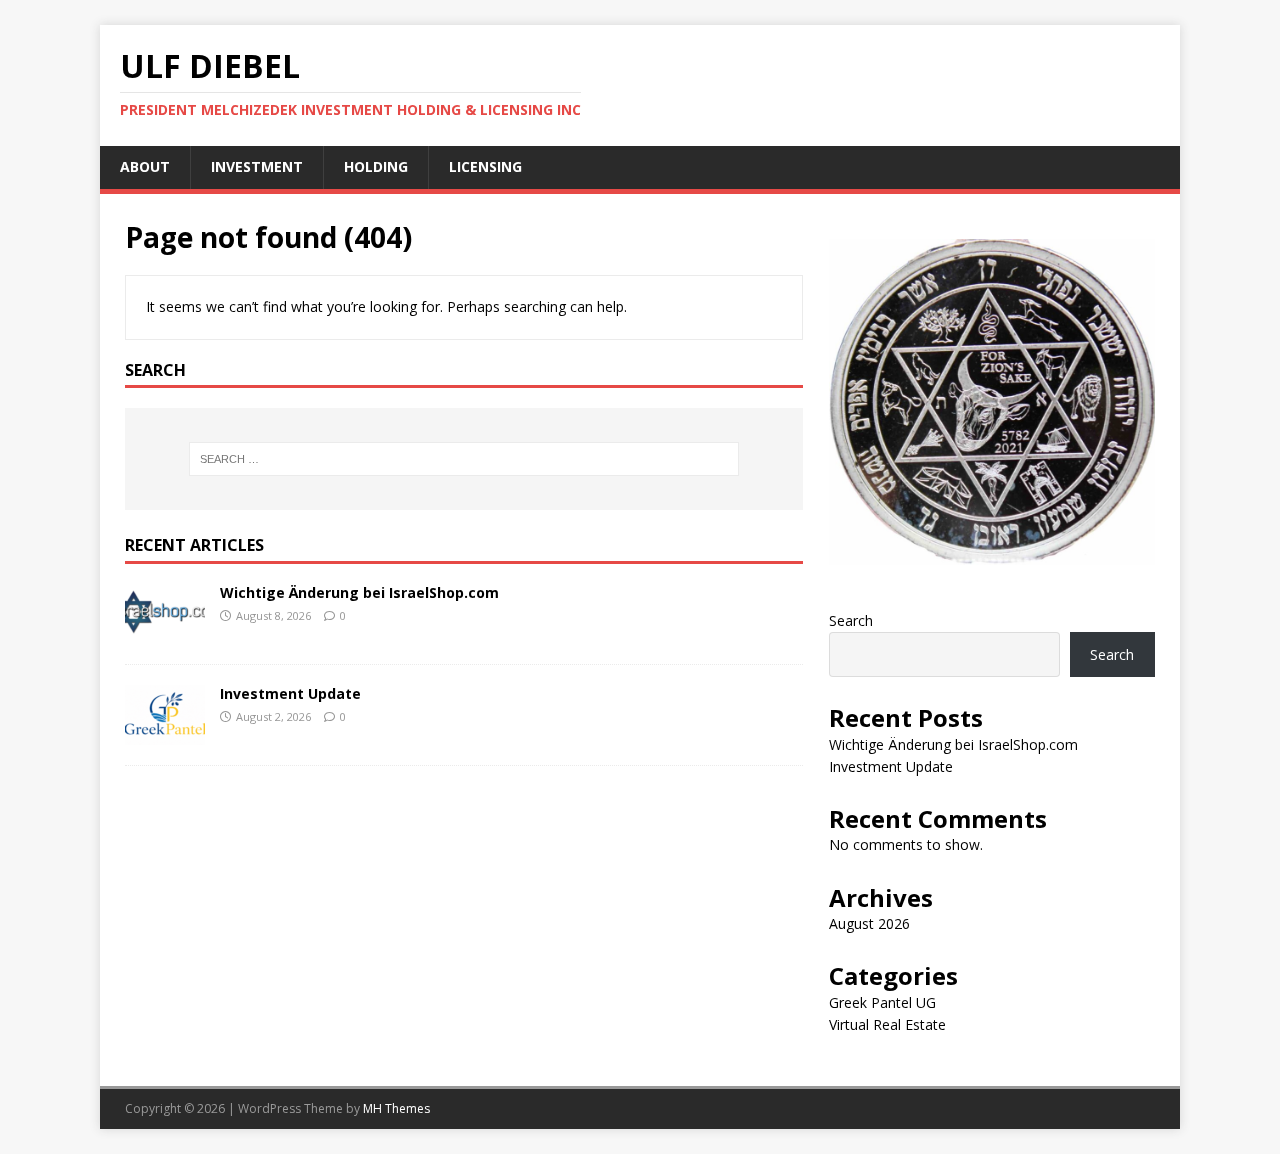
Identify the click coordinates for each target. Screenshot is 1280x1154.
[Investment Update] (165, 733)
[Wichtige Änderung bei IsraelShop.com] (165, 632)
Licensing (485, 166)
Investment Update (290, 693)
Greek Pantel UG (882, 1002)
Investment (257, 166)
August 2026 (869, 923)
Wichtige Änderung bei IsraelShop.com (359, 592)
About (145, 166)
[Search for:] (464, 459)
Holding (376, 166)
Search (851, 620)
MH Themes (396, 1108)
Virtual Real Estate (887, 1024)
